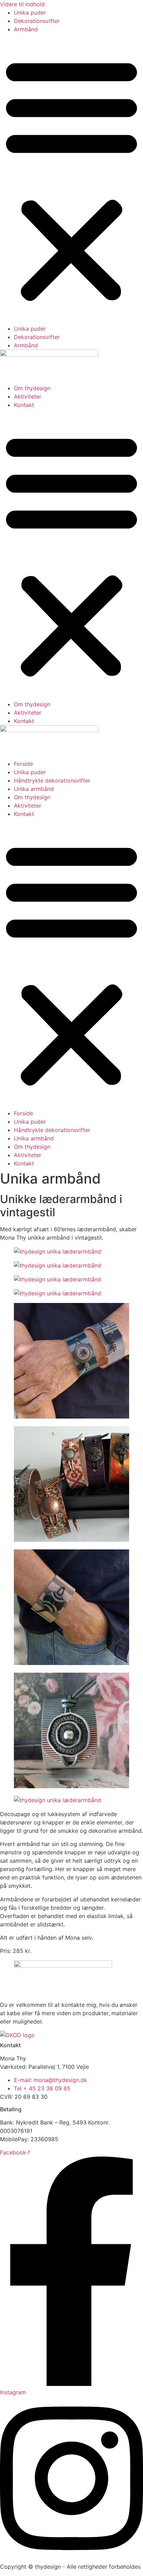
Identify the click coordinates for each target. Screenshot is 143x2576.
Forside (23, 764)
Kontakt (24, 405)
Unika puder (30, 13)
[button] (71, 179)
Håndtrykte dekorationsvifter (52, 780)
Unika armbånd (34, 789)
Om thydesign (32, 388)
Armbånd (26, 29)
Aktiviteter (28, 396)
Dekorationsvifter (37, 21)
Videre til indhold (22, 4)
